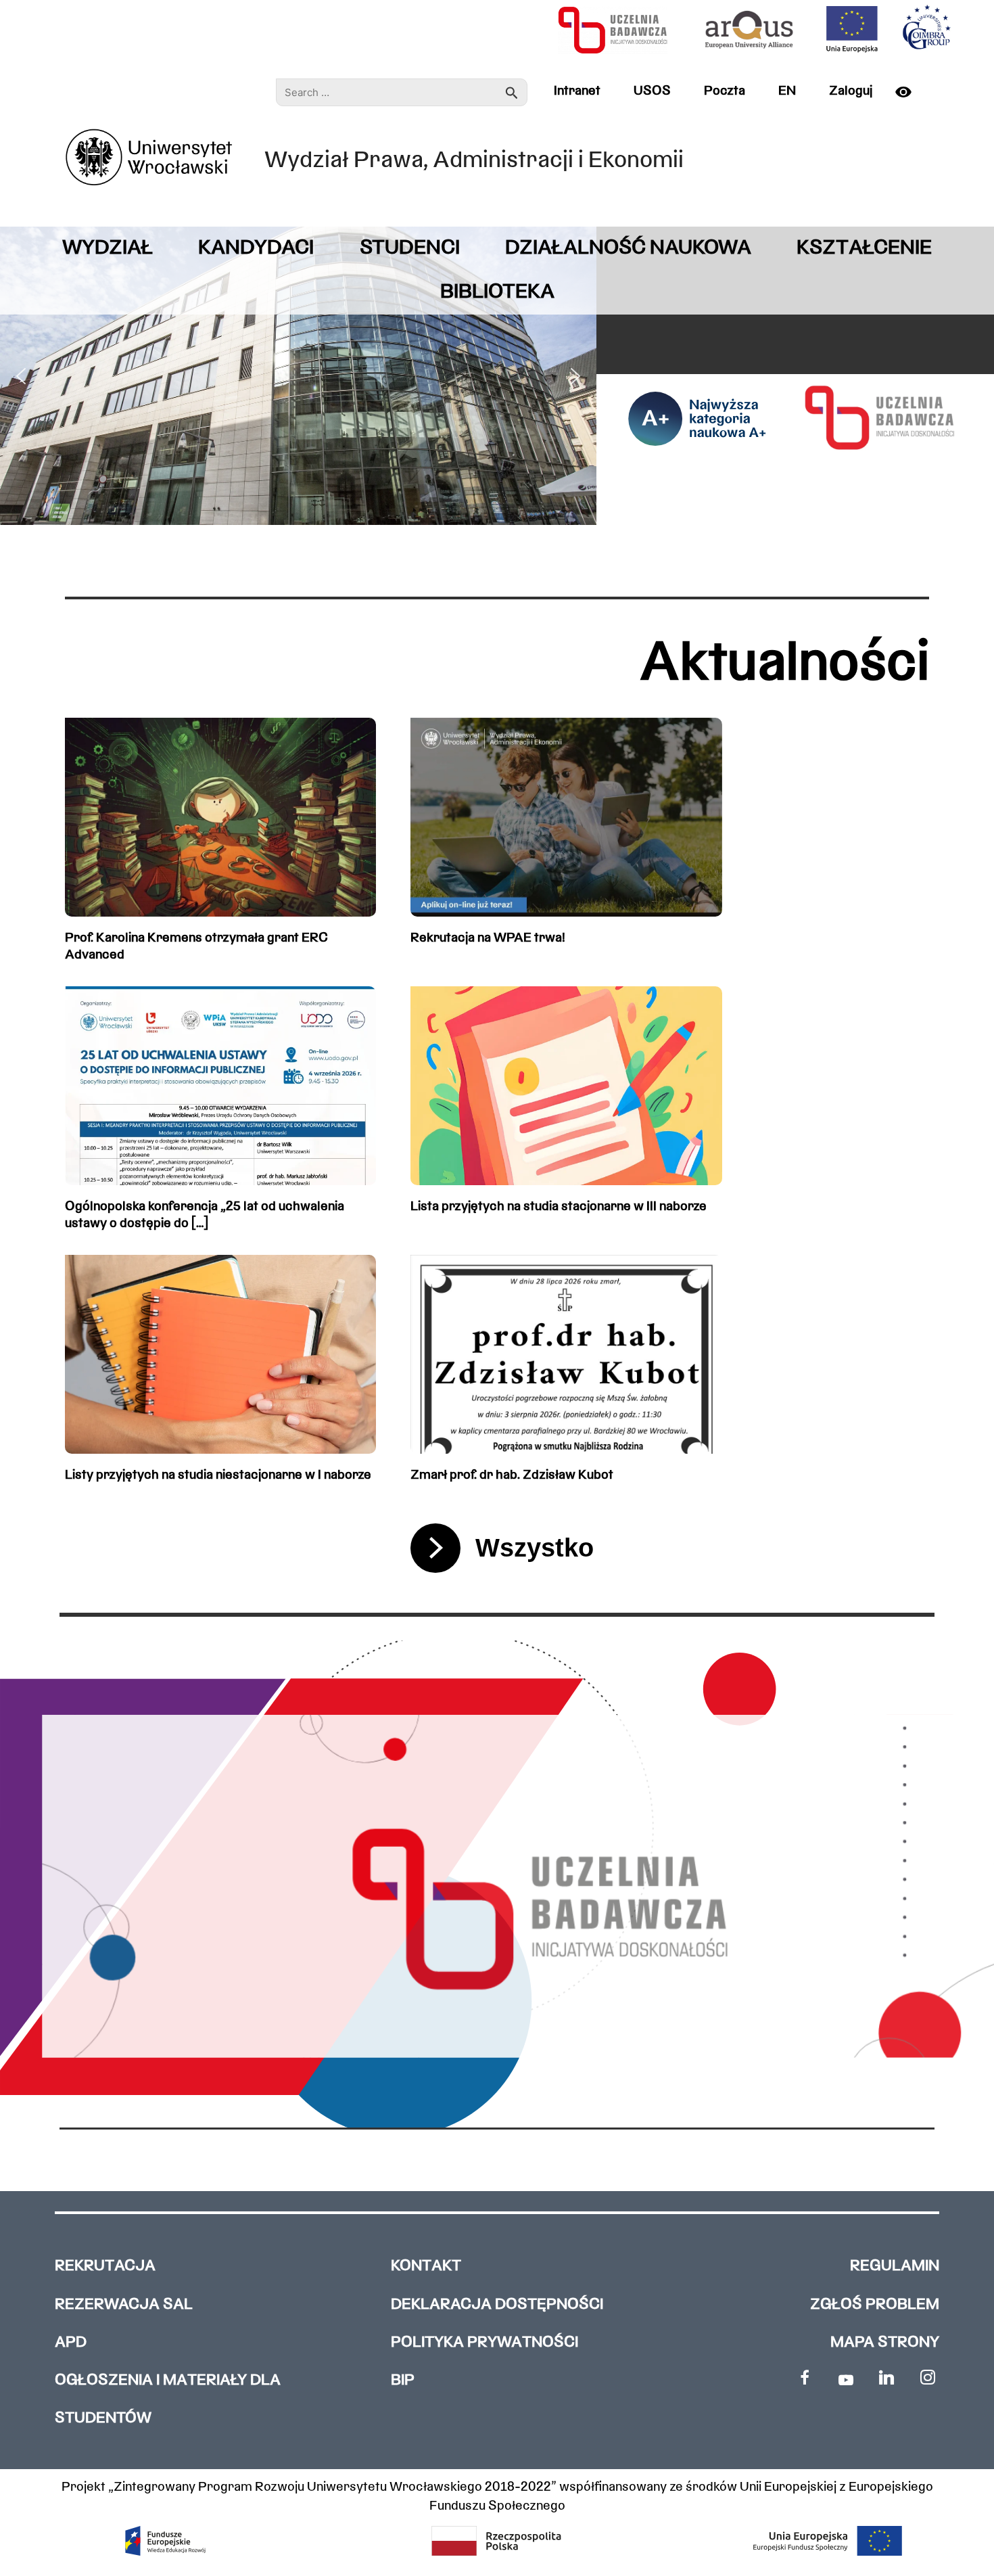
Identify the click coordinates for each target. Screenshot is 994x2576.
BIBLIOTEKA (497, 293)
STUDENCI (410, 249)
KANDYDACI (256, 249)
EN (787, 91)
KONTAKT (426, 2267)
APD (71, 2343)
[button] (21, 376)
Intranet (577, 91)
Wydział (108, 249)
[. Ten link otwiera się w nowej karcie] (805, 2377)
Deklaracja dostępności (497, 2305)
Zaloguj (851, 91)
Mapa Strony (885, 2343)
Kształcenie (864, 249)
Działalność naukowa (628, 249)
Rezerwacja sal (124, 2305)
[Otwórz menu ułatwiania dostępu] (909, 92)
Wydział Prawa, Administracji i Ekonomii (474, 161)
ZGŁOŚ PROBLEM (875, 2305)
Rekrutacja (105, 2267)
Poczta (725, 91)
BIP (403, 2381)
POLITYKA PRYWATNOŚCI (484, 2343)
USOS (652, 91)
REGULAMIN (895, 2267)
